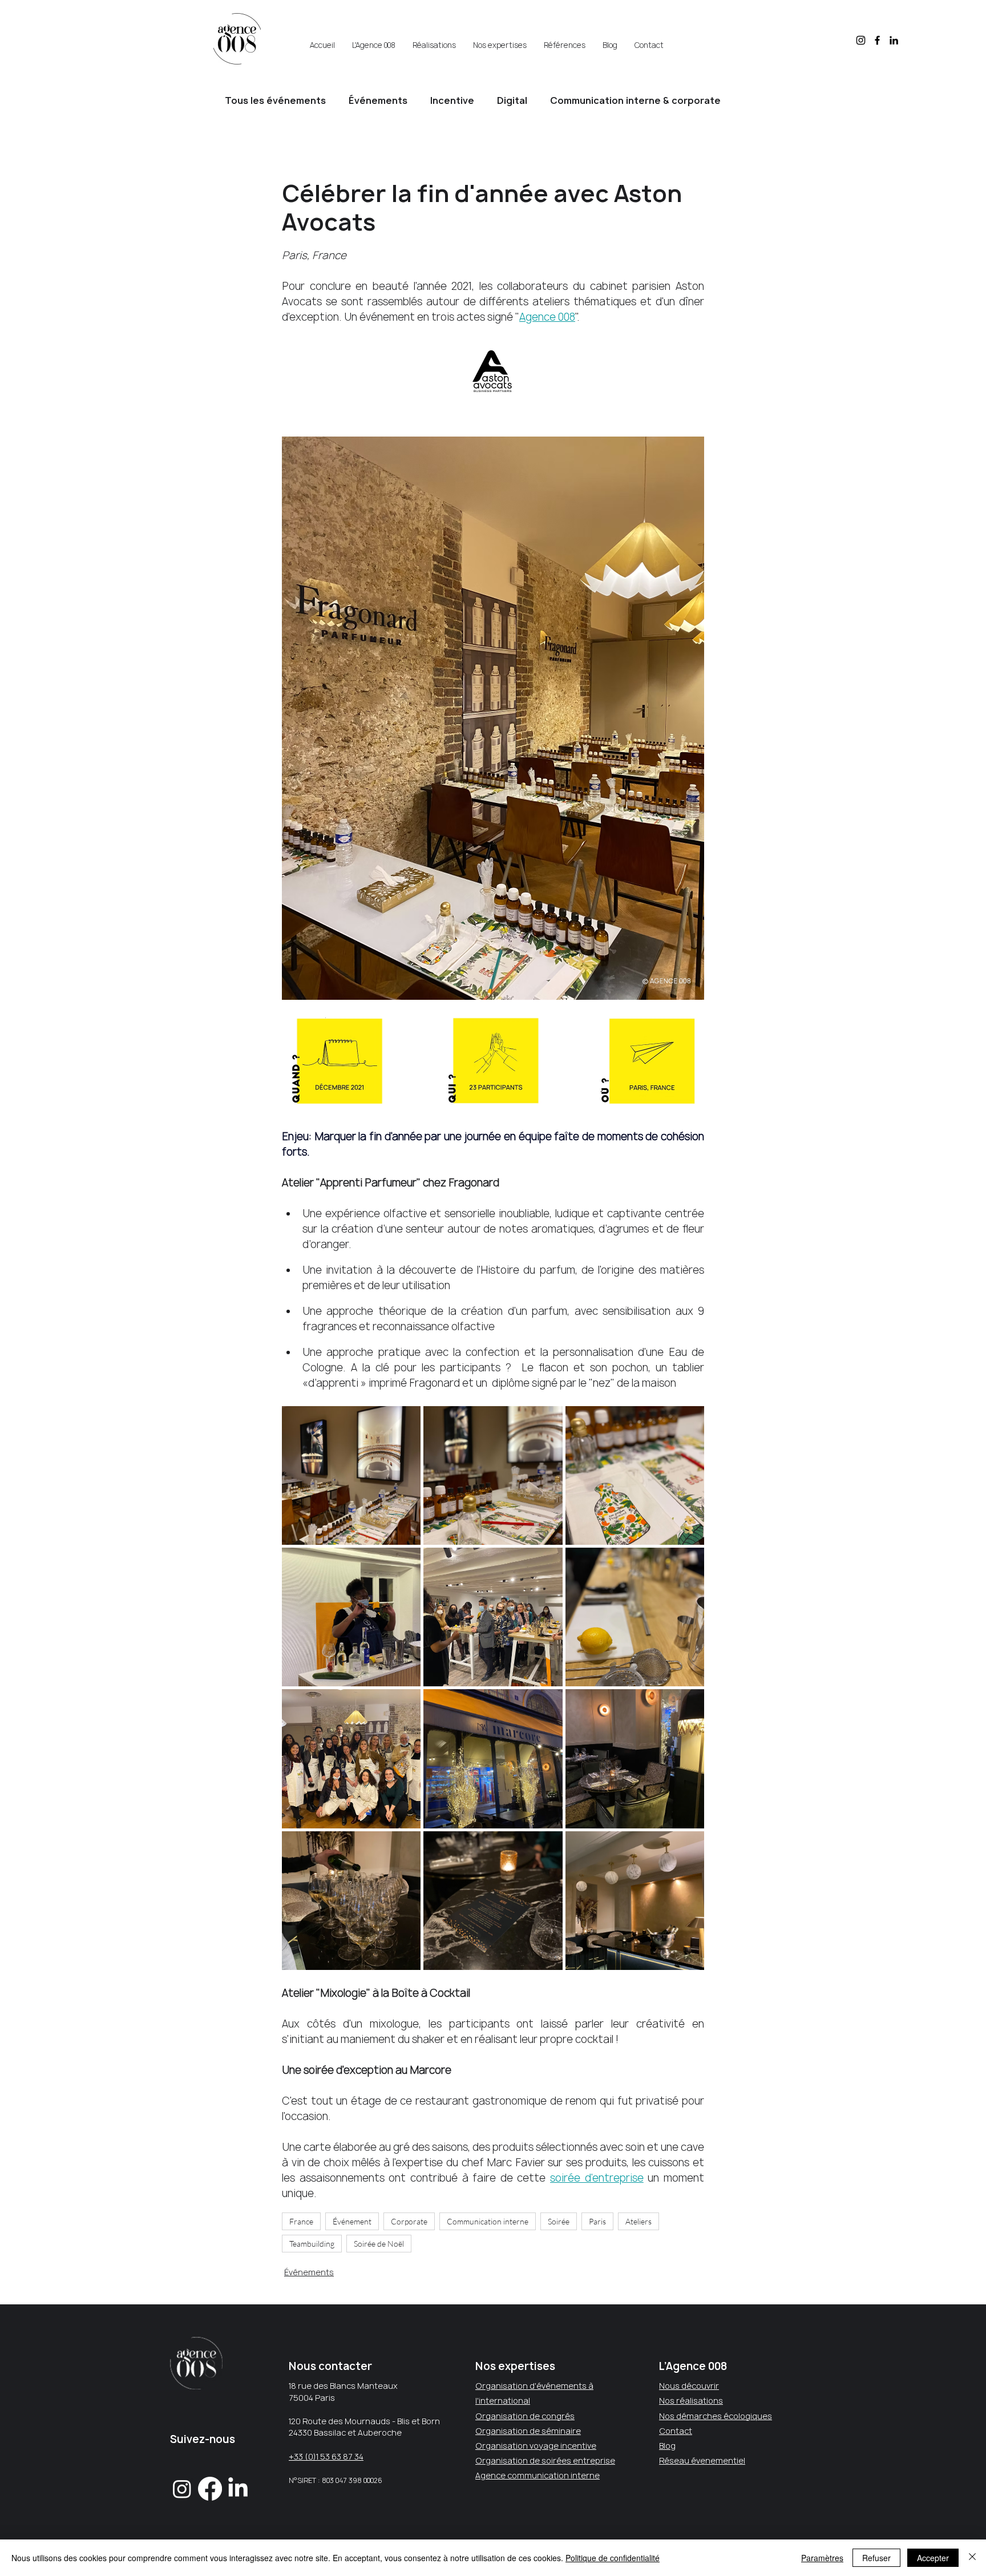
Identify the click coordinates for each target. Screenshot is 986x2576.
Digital (512, 100)
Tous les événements (275, 100)
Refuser (876, 2558)
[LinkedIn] (894, 40)
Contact (676, 2431)
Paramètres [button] (822, 2558)
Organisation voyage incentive (536, 2446)
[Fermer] (972, 2558)
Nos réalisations (691, 2401)
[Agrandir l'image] (351, 1475)
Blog (667, 2446)
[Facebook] (877, 40)
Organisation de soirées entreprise (545, 2460)
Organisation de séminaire (528, 2431)
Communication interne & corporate (635, 100)
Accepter (933, 2558)
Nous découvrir (689, 2386)
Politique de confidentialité (613, 2558)
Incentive (452, 100)
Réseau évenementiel (702, 2460)
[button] (374, 40)
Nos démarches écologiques (716, 2416)
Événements (378, 100)
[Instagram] (861, 40)
